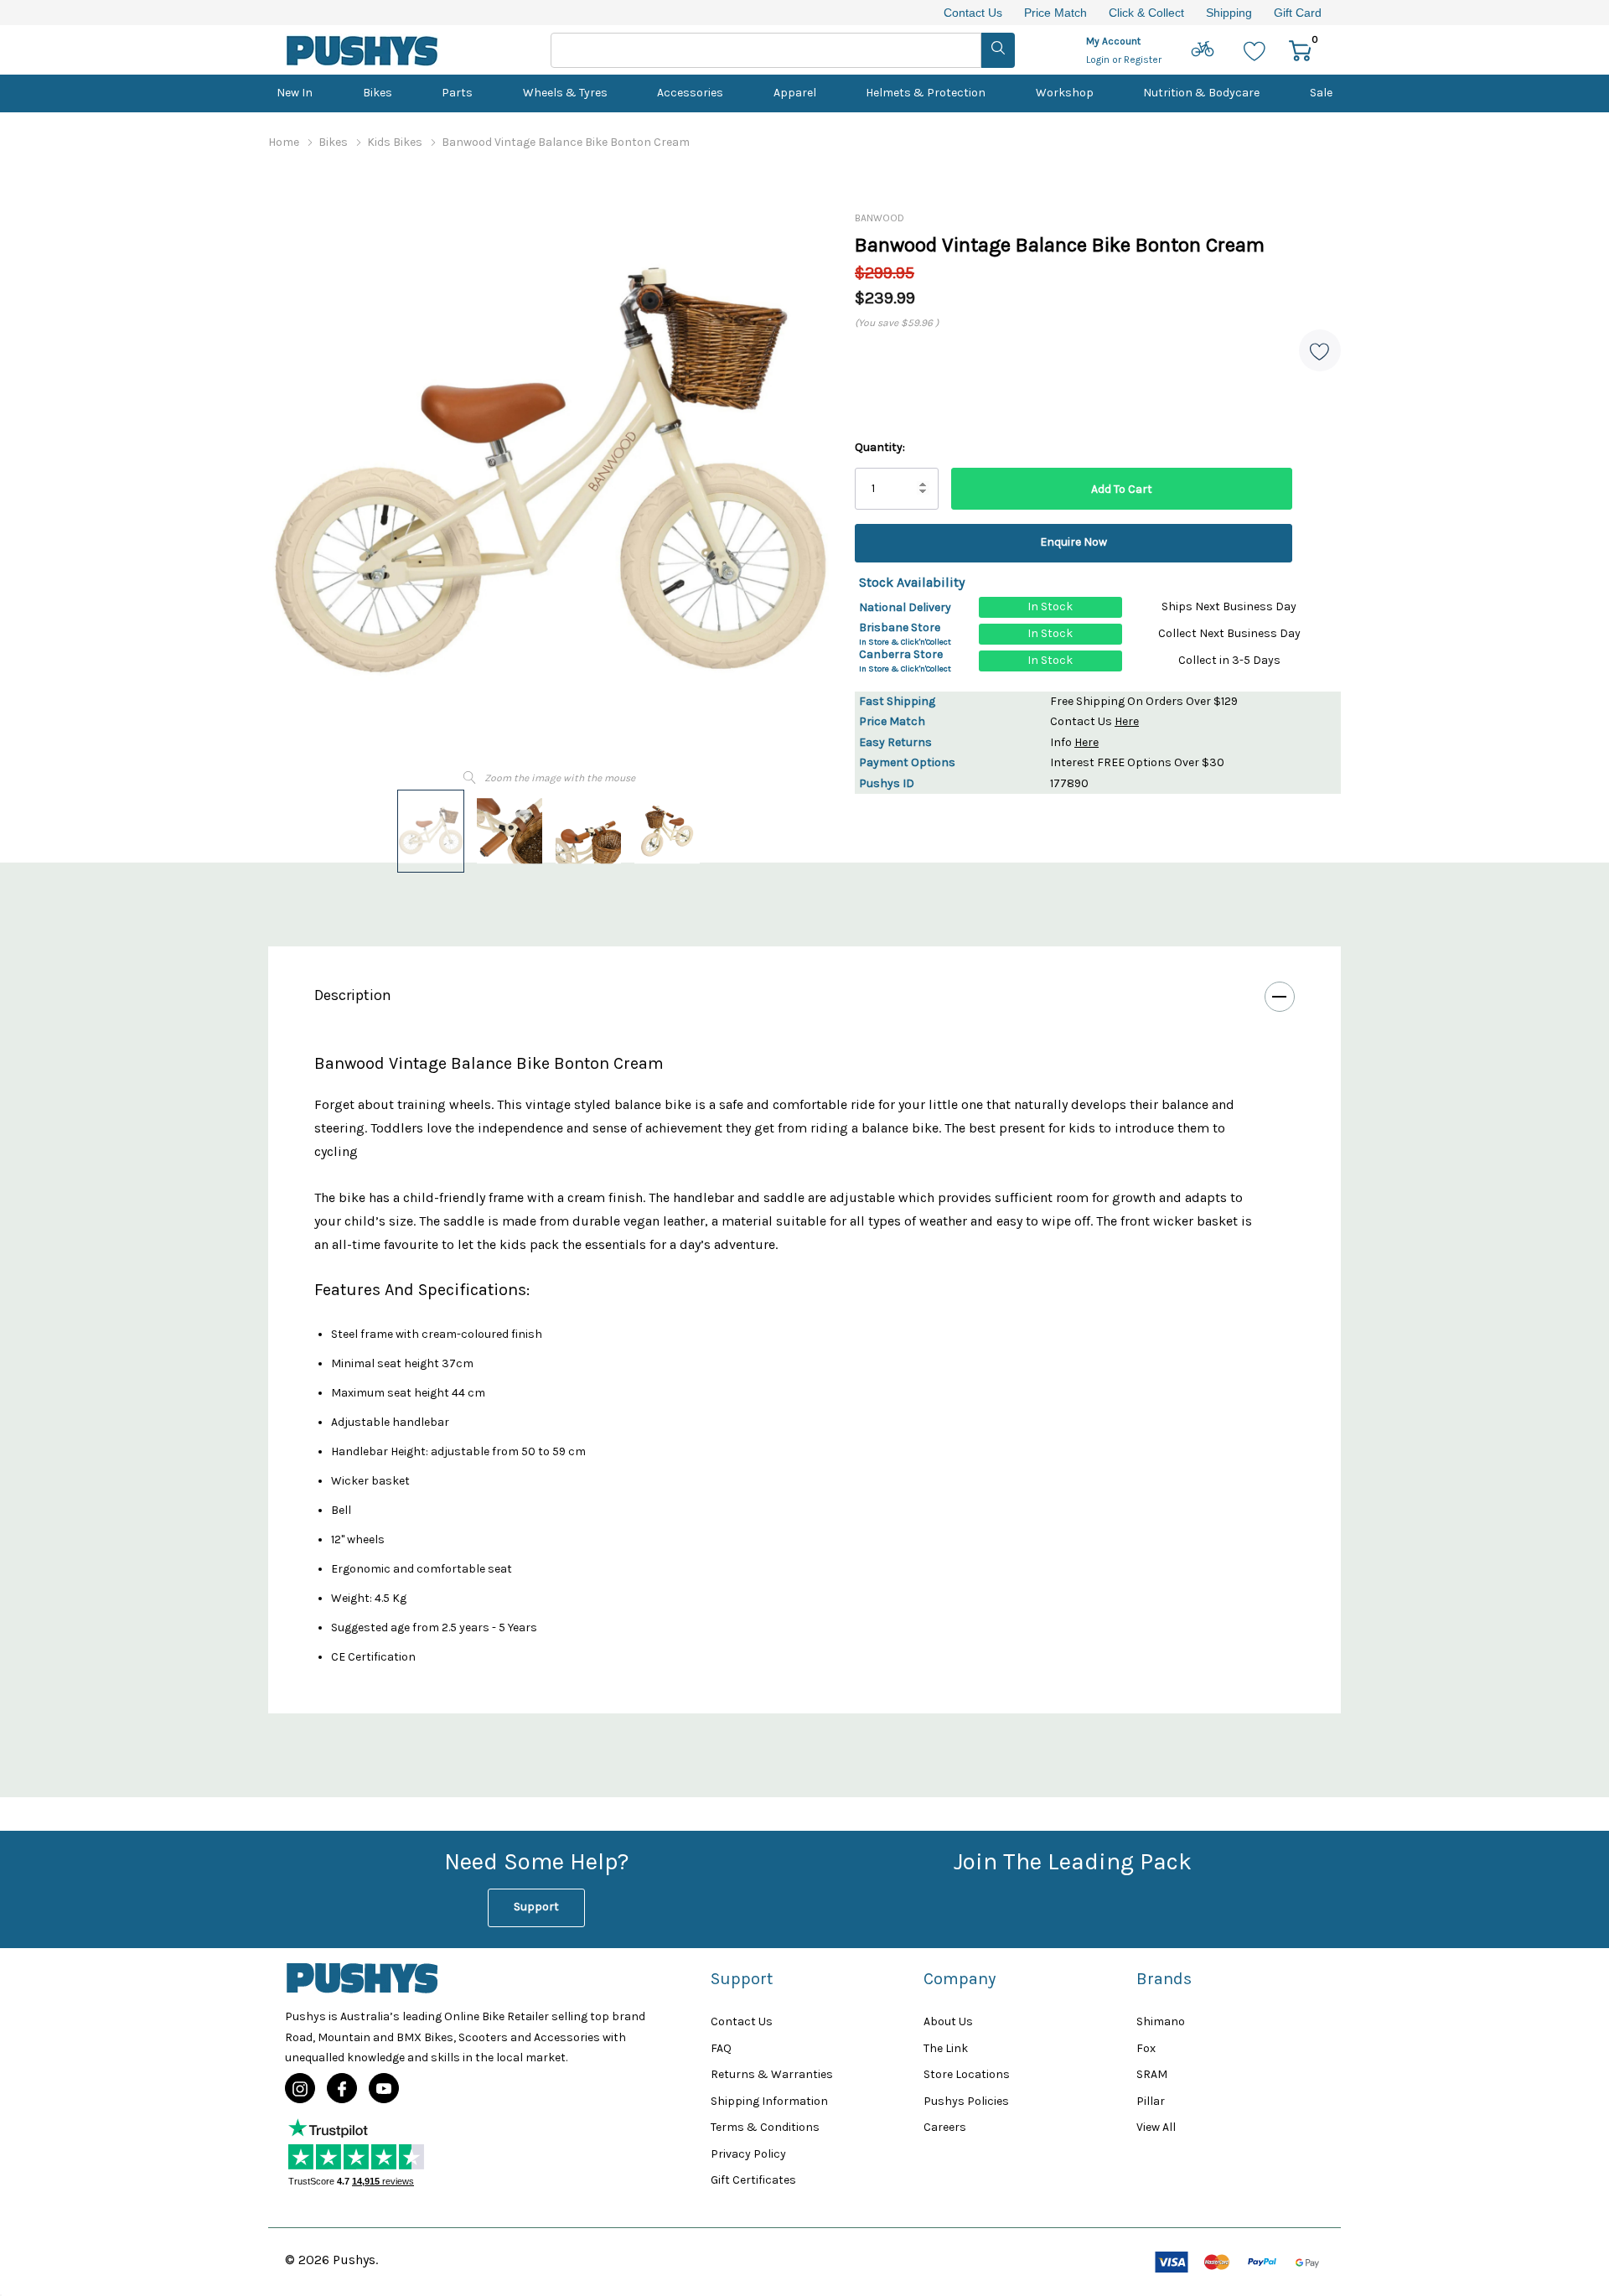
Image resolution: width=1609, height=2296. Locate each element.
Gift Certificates (753, 2180)
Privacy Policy (748, 2154)
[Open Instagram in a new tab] (300, 2089)
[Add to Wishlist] (1320, 350)
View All (1156, 2127)
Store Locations (967, 2074)
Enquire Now (1074, 542)
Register (1143, 60)
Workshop (1065, 93)
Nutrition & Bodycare (1201, 93)
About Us (948, 2021)
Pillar (1151, 2101)
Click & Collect (1146, 13)
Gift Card (1298, 13)
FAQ (721, 2048)
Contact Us (973, 13)
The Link (946, 2048)
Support (536, 1907)
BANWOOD (880, 218)
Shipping (1229, 13)
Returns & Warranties (772, 2074)
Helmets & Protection (926, 93)
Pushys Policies (966, 2101)
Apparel (795, 93)
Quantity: (880, 447)
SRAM (1152, 2074)
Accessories (690, 93)
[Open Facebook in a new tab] (342, 2089)
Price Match (1055, 13)
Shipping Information (769, 2101)
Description (353, 995)
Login (1099, 60)
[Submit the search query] (998, 50)
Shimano (1161, 2021)
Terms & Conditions (765, 2127)
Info (1074, 742)
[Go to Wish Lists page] (1255, 50)
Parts (457, 93)
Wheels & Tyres (565, 93)
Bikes (378, 93)
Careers (945, 2127)
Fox (1146, 2048)
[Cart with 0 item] (1300, 50)
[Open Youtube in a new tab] (384, 2089)
